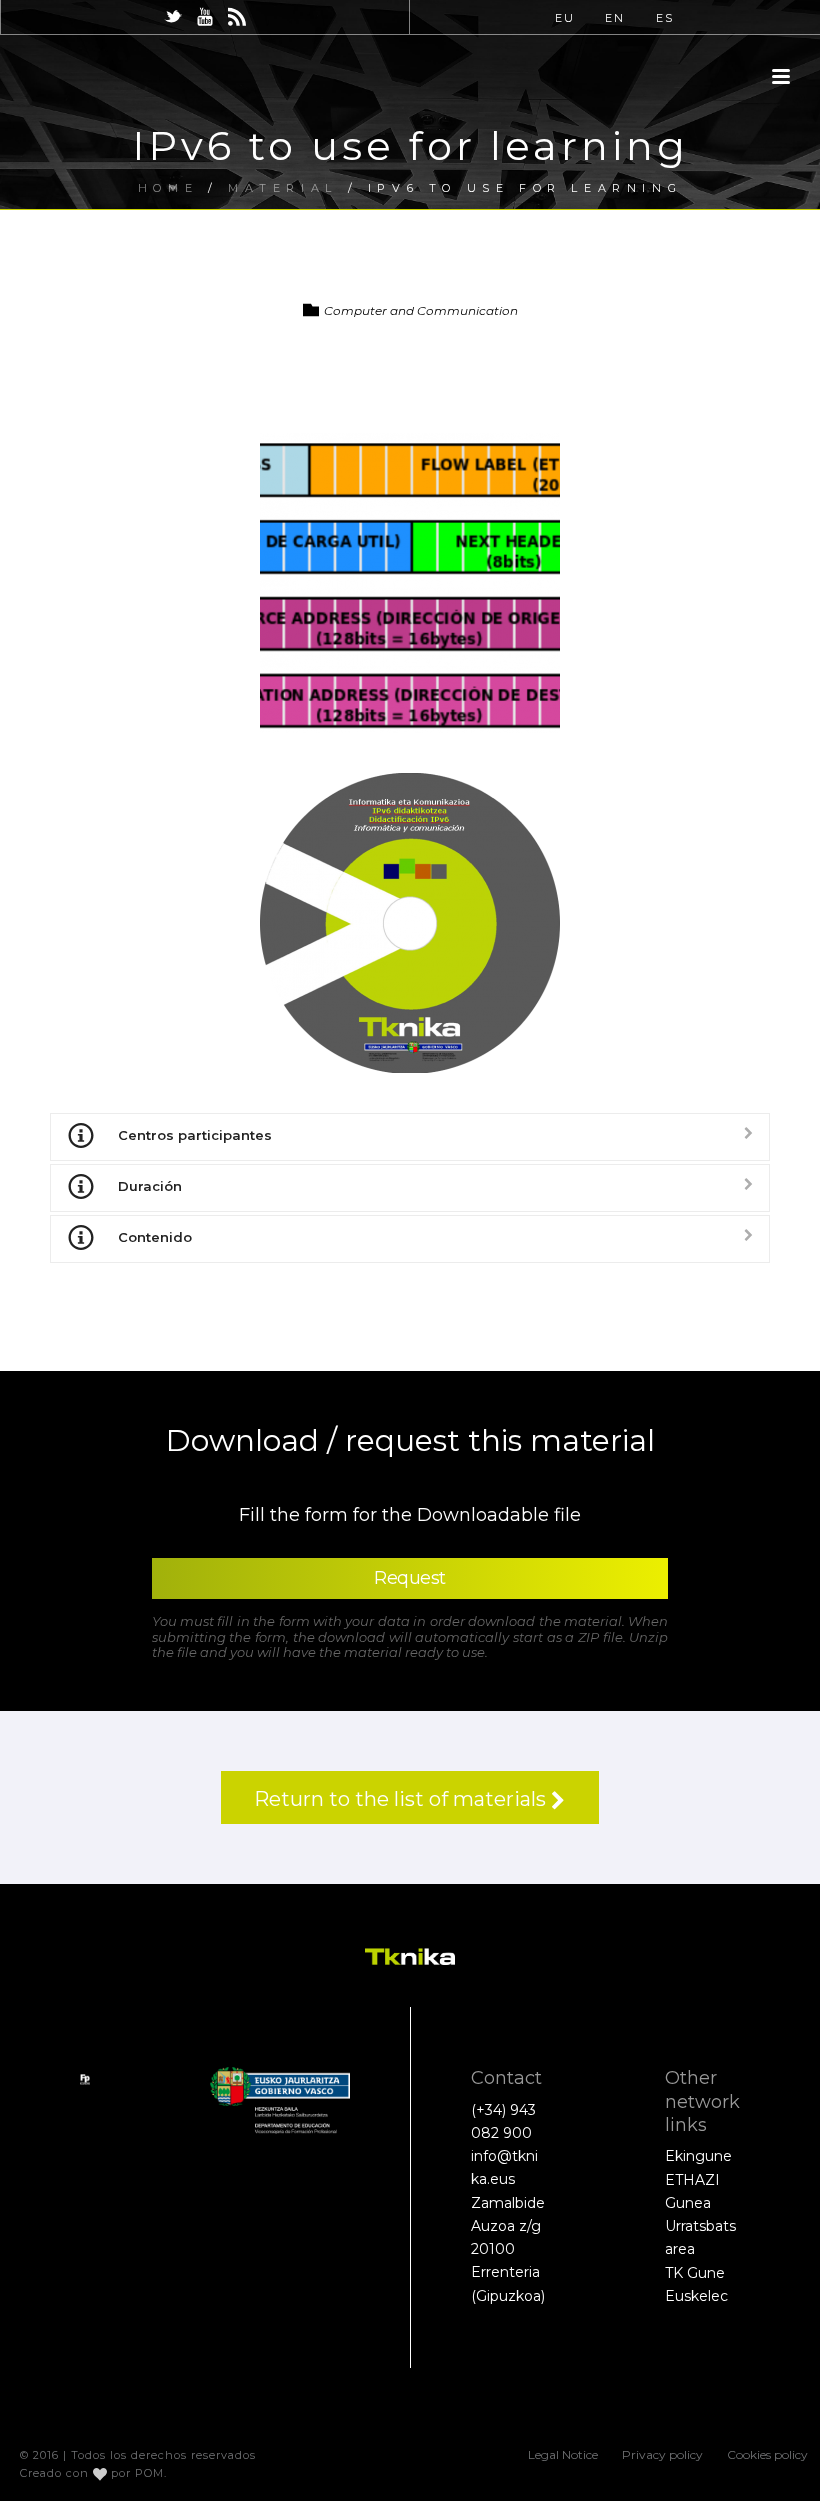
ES (665, 18)
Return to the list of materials (402, 1799)
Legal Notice (563, 2454)
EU (565, 18)
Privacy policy (662, 2454)
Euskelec (696, 2296)
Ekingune (698, 2156)
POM (149, 2473)
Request (410, 1578)
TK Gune (695, 2273)
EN (615, 18)
